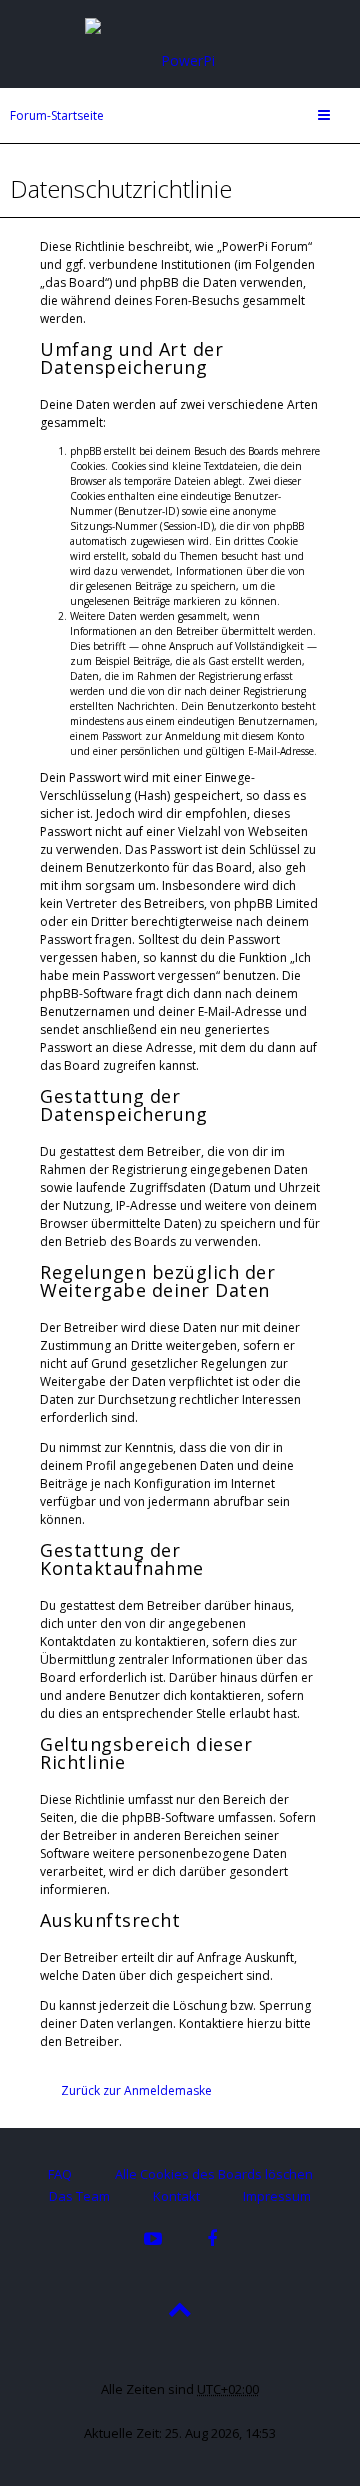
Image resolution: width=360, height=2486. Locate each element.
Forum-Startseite (57, 115)
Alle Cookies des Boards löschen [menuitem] (214, 2174)
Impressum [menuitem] (277, 2196)
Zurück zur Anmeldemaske (136, 2090)
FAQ (60, 2174)
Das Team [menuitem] (79, 2196)
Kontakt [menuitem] (176, 2196)
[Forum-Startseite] (180, 42)
